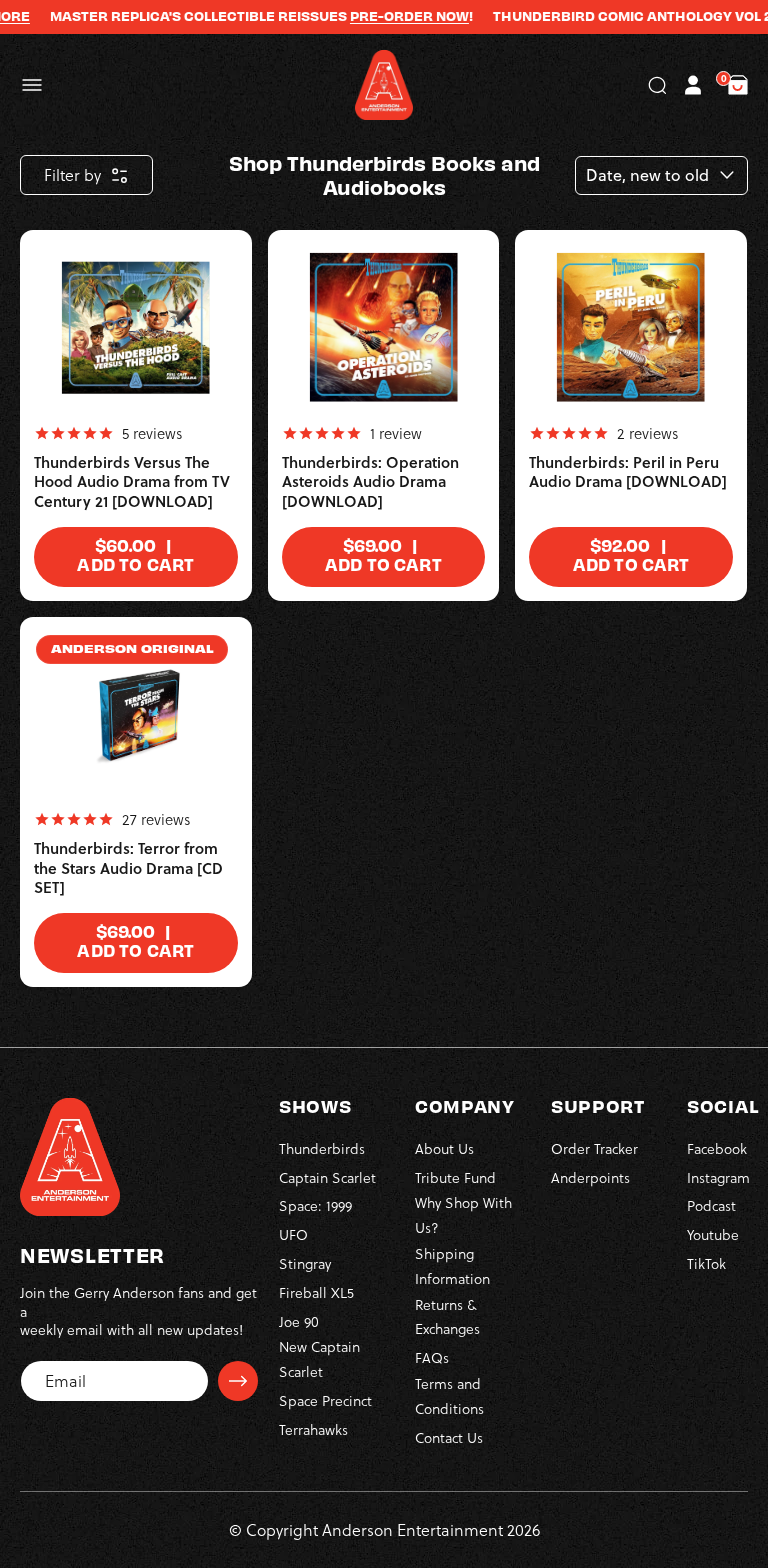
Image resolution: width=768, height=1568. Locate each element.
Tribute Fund (455, 1177)
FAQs (432, 1357)
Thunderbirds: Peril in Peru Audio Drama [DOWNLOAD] (628, 472)
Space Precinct (325, 1400)
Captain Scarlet (327, 1177)
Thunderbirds (322, 1148)
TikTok (706, 1263)
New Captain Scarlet (319, 1359)
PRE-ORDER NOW (393, 16)
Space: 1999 (315, 1205)
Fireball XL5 (316, 1292)
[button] (32, 85)
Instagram (718, 1177)
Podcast (711, 1205)
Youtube (713, 1234)
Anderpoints (590, 1177)
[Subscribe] (238, 1381)
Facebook (717, 1148)
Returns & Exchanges (447, 1317)
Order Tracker (594, 1148)
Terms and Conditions (449, 1396)
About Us (444, 1148)
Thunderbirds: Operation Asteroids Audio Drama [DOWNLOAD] (370, 482)
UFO (293, 1234)
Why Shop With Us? (463, 1215)
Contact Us (449, 1437)
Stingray (305, 1263)
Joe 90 (299, 1321)
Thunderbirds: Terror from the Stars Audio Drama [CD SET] (128, 868)
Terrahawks (313, 1429)
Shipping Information (452, 1266)
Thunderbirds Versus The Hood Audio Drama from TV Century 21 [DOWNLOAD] (132, 482)
